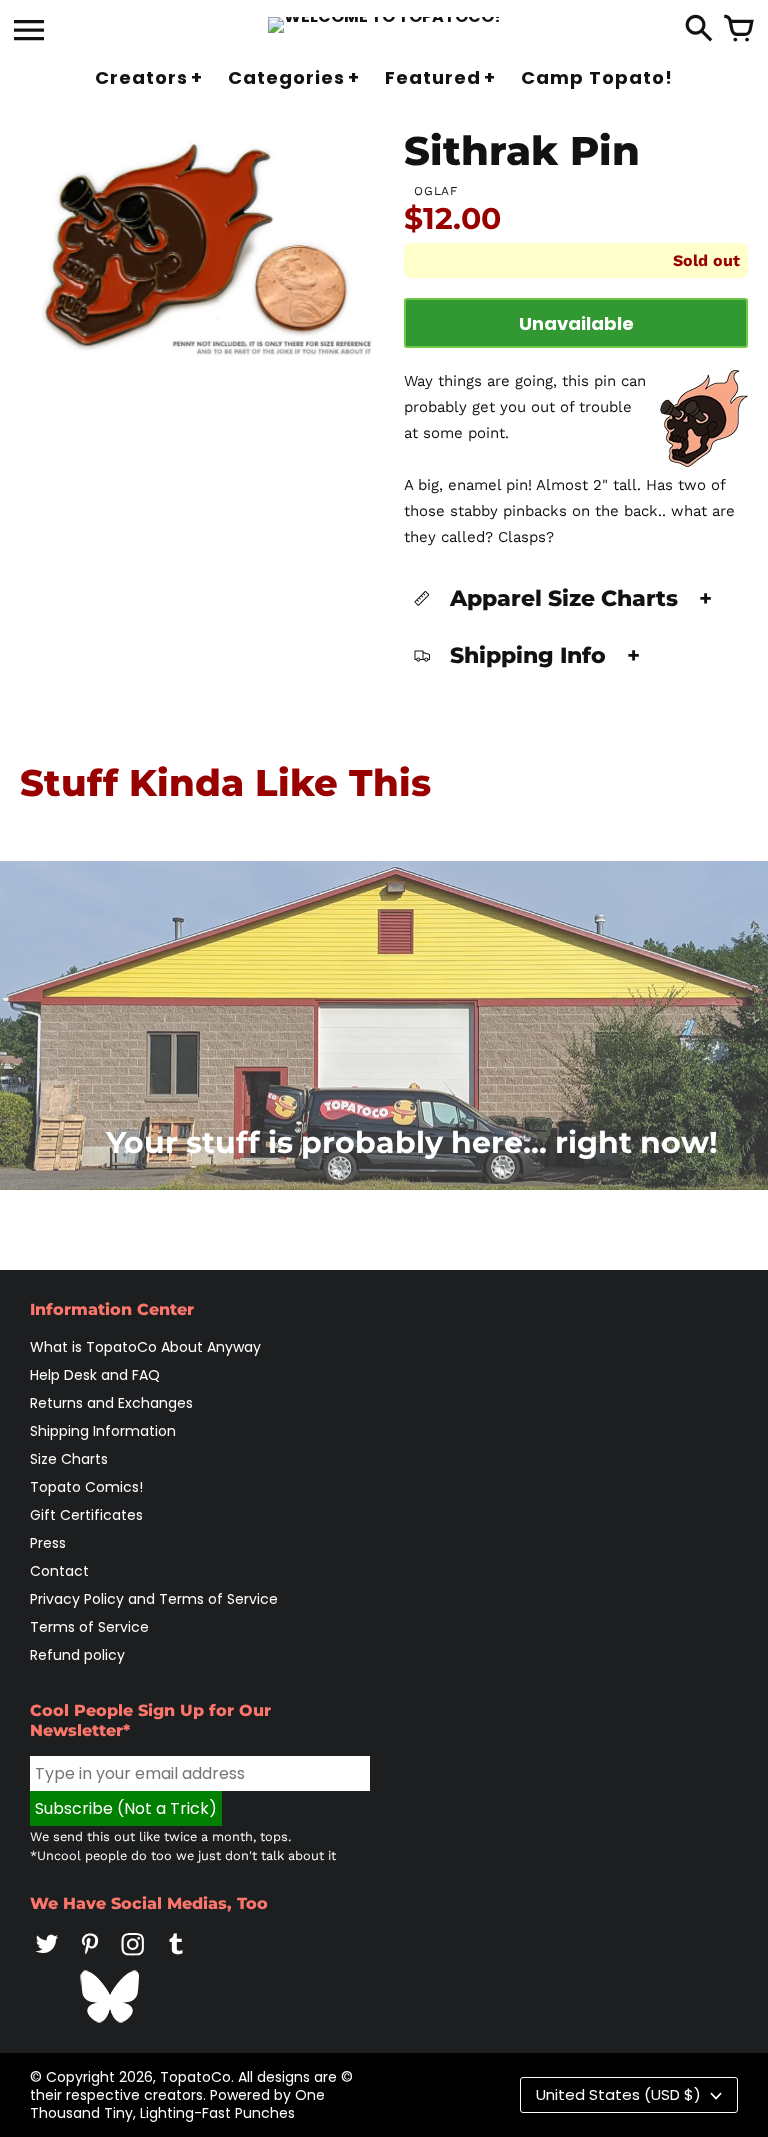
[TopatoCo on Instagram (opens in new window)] (133, 1958)
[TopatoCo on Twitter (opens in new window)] (47, 1958)
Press (48, 1543)
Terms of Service (89, 1627)
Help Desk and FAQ (95, 1375)
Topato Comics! (86, 1487)
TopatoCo (195, 2077)
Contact (59, 1571)
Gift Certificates (86, 1515)
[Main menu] (29, 32)
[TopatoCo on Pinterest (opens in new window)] (90, 1958)
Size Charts (69, 1459)
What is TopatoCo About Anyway (145, 1347)
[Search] (699, 30)
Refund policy (77, 1655)
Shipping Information (103, 1431)
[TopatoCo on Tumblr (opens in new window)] (176, 1958)
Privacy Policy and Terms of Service (154, 1599)
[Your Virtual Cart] (739, 30)
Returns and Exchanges (111, 1403)
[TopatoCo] (384, 25)
